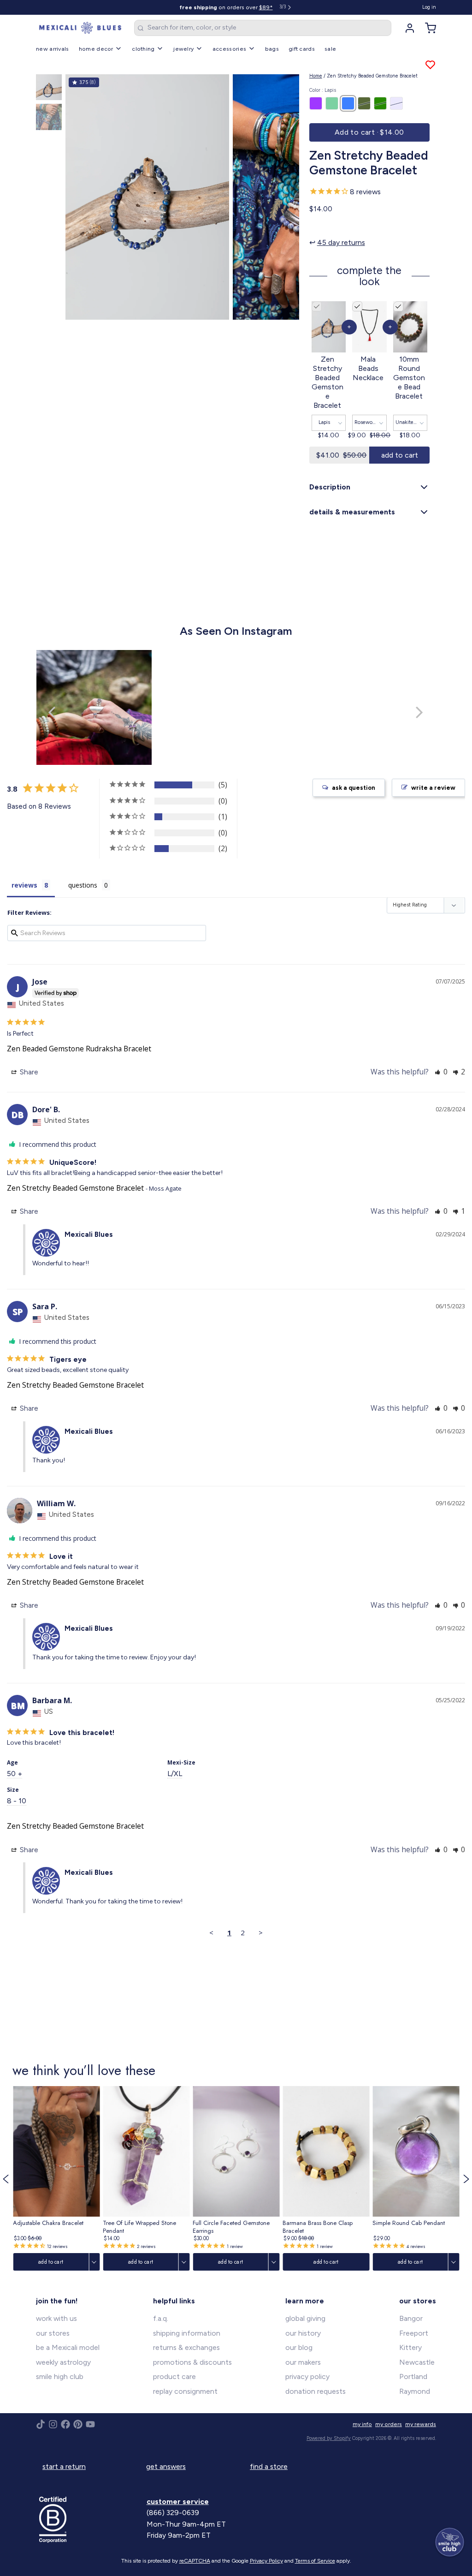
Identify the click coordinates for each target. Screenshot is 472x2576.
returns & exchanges (186, 2347)
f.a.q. (161, 2318)
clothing (143, 49)
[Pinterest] (78, 2424)
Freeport (414, 2333)
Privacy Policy (266, 2561)
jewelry (183, 49)
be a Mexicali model (68, 2347)
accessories (229, 49)
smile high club (60, 2376)
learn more (305, 2301)
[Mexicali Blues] (80, 28)
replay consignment (185, 2391)
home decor (96, 49)
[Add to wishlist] (430, 65)
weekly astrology (63, 2362)
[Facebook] (65, 2424)
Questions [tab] (83, 885)
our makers (303, 2362)
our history (303, 2333)
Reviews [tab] (24, 885)
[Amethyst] (316, 103)
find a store (269, 2466)
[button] (369, 132)
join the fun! (57, 2301)
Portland (413, 2376)
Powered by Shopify (329, 2438)
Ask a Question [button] (354, 788)
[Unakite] (364, 103)
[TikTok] (41, 2424)
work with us (56, 2318)
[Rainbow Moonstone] (396, 103)
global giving (305, 2318)
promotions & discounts (192, 2362)
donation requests (316, 2391)
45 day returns (341, 242)
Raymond (415, 2391)
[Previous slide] (79, 195)
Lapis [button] (324, 422)
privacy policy (307, 2376)
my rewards (421, 2424)
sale (330, 49)
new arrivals (53, 49)
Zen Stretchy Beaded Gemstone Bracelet (75, 1188)
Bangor (411, 2318)
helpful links (174, 2301)
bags (272, 49)
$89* (266, 7)
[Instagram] (53, 2424)
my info (362, 2424)
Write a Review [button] (433, 788)
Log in (429, 7)
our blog (299, 2347)
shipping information (187, 2333)
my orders (389, 2424)
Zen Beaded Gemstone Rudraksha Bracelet (79, 1049)
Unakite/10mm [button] (411, 422)
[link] (56, 2179)
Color (323, 90)
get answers (166, 2466)
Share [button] (28, 1072)
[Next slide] (286, 195)
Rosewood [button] (366, 422)
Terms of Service (315, 2561)
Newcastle (417, 2362)
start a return (64, 2466)
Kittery (410, 2347)
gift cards (302, 49)
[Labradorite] (332, 103)
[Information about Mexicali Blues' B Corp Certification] (90, 2520)
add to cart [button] (400, 455)
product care (174, 2376)
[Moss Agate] (380, 103)
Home (316, 76)
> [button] (261, 1932)
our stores (53, 2333)
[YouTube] (90, 2424)
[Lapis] (348, 103)
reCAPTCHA (195, 2561)
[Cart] (427, 28)
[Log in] (407, 28)
